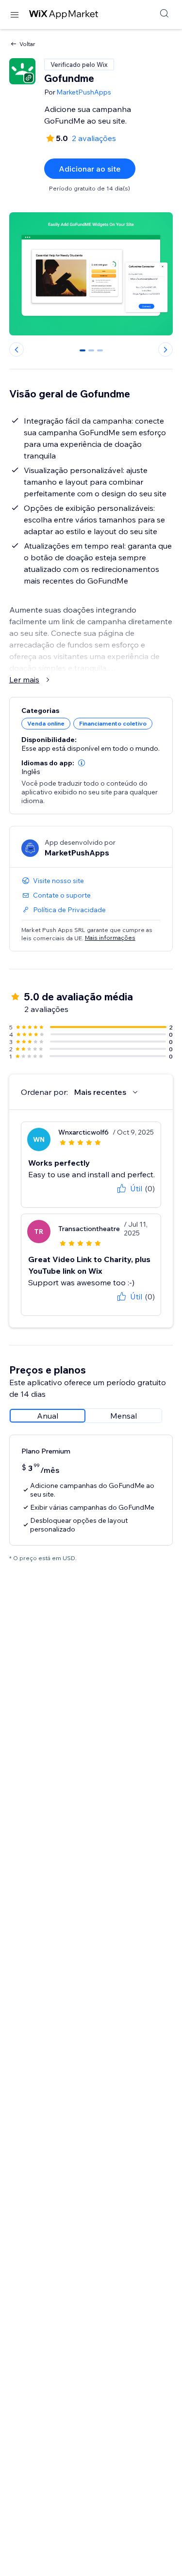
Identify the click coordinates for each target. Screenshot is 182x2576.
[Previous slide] (17, 349)
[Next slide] (165, 349)
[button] (82, 763)
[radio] (48, 1416)
